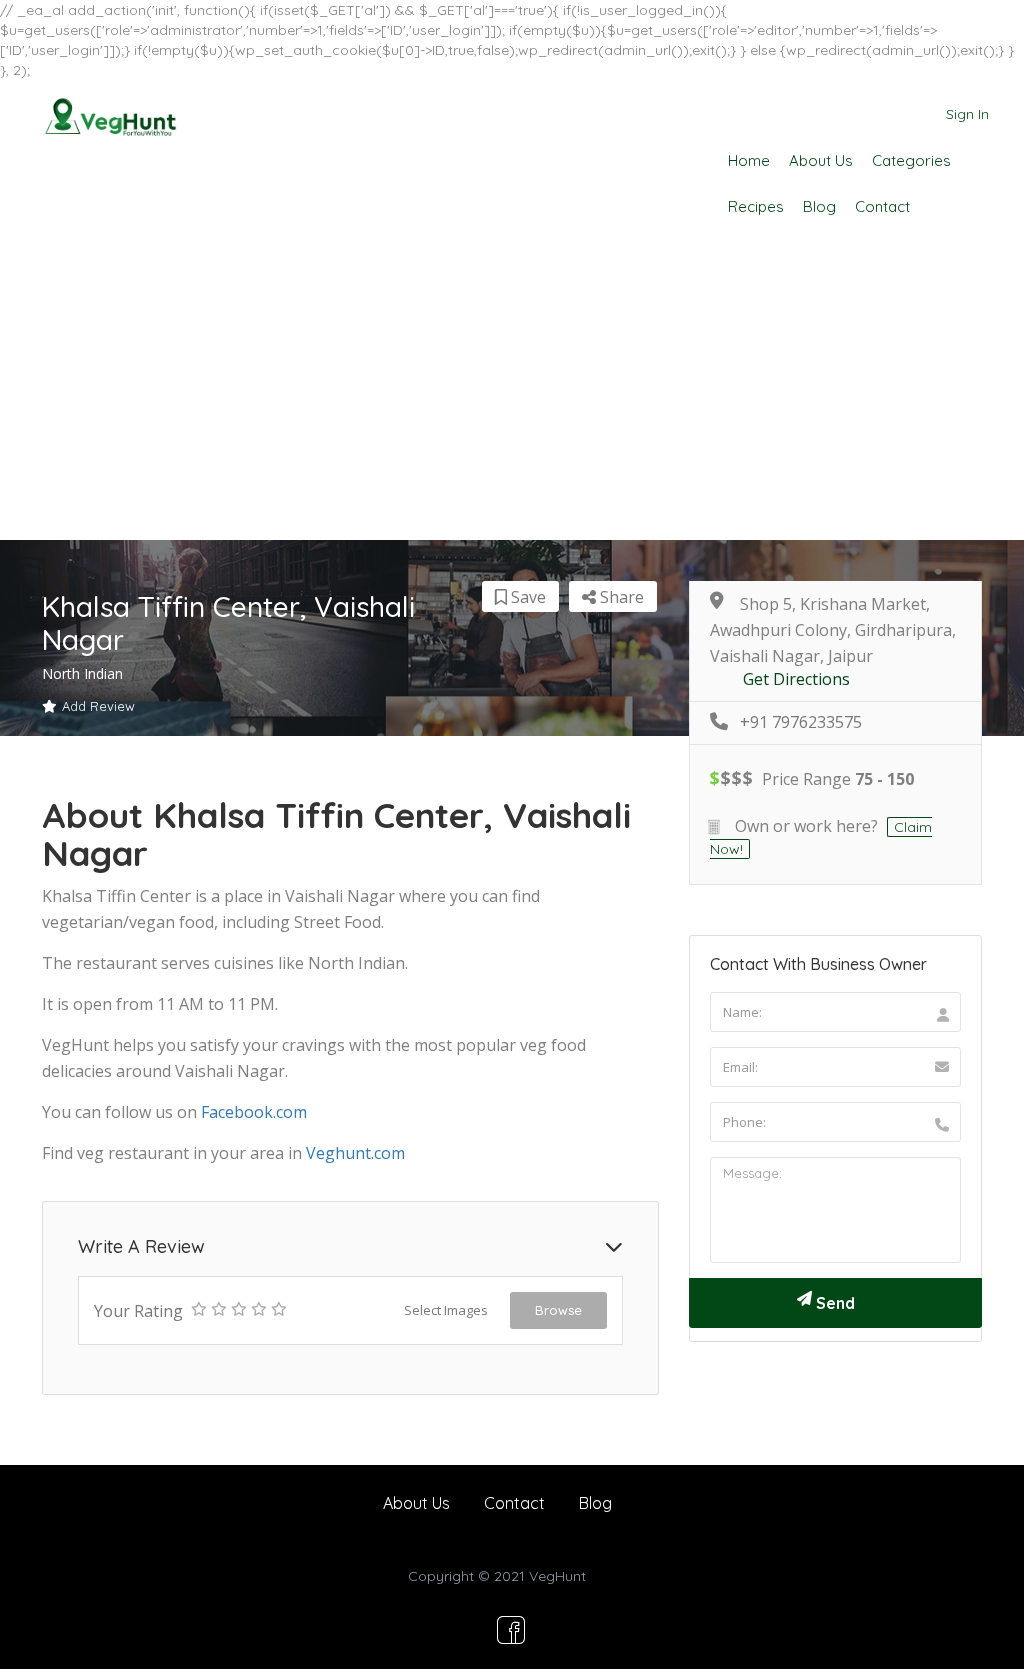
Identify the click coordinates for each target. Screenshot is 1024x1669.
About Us (821, 160)
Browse (558, 1310)
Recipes (756, 206)
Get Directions (796, 679)
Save (526, 597)
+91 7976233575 (801, 722)
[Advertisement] (512, 390)
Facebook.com (254, 1112)
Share (620, 597)
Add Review (98, 706)
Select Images (446, 1310)
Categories (911, 160)
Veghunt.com (355, 1153)
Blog (819, 206)
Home (749, 160)
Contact (882, 206)
